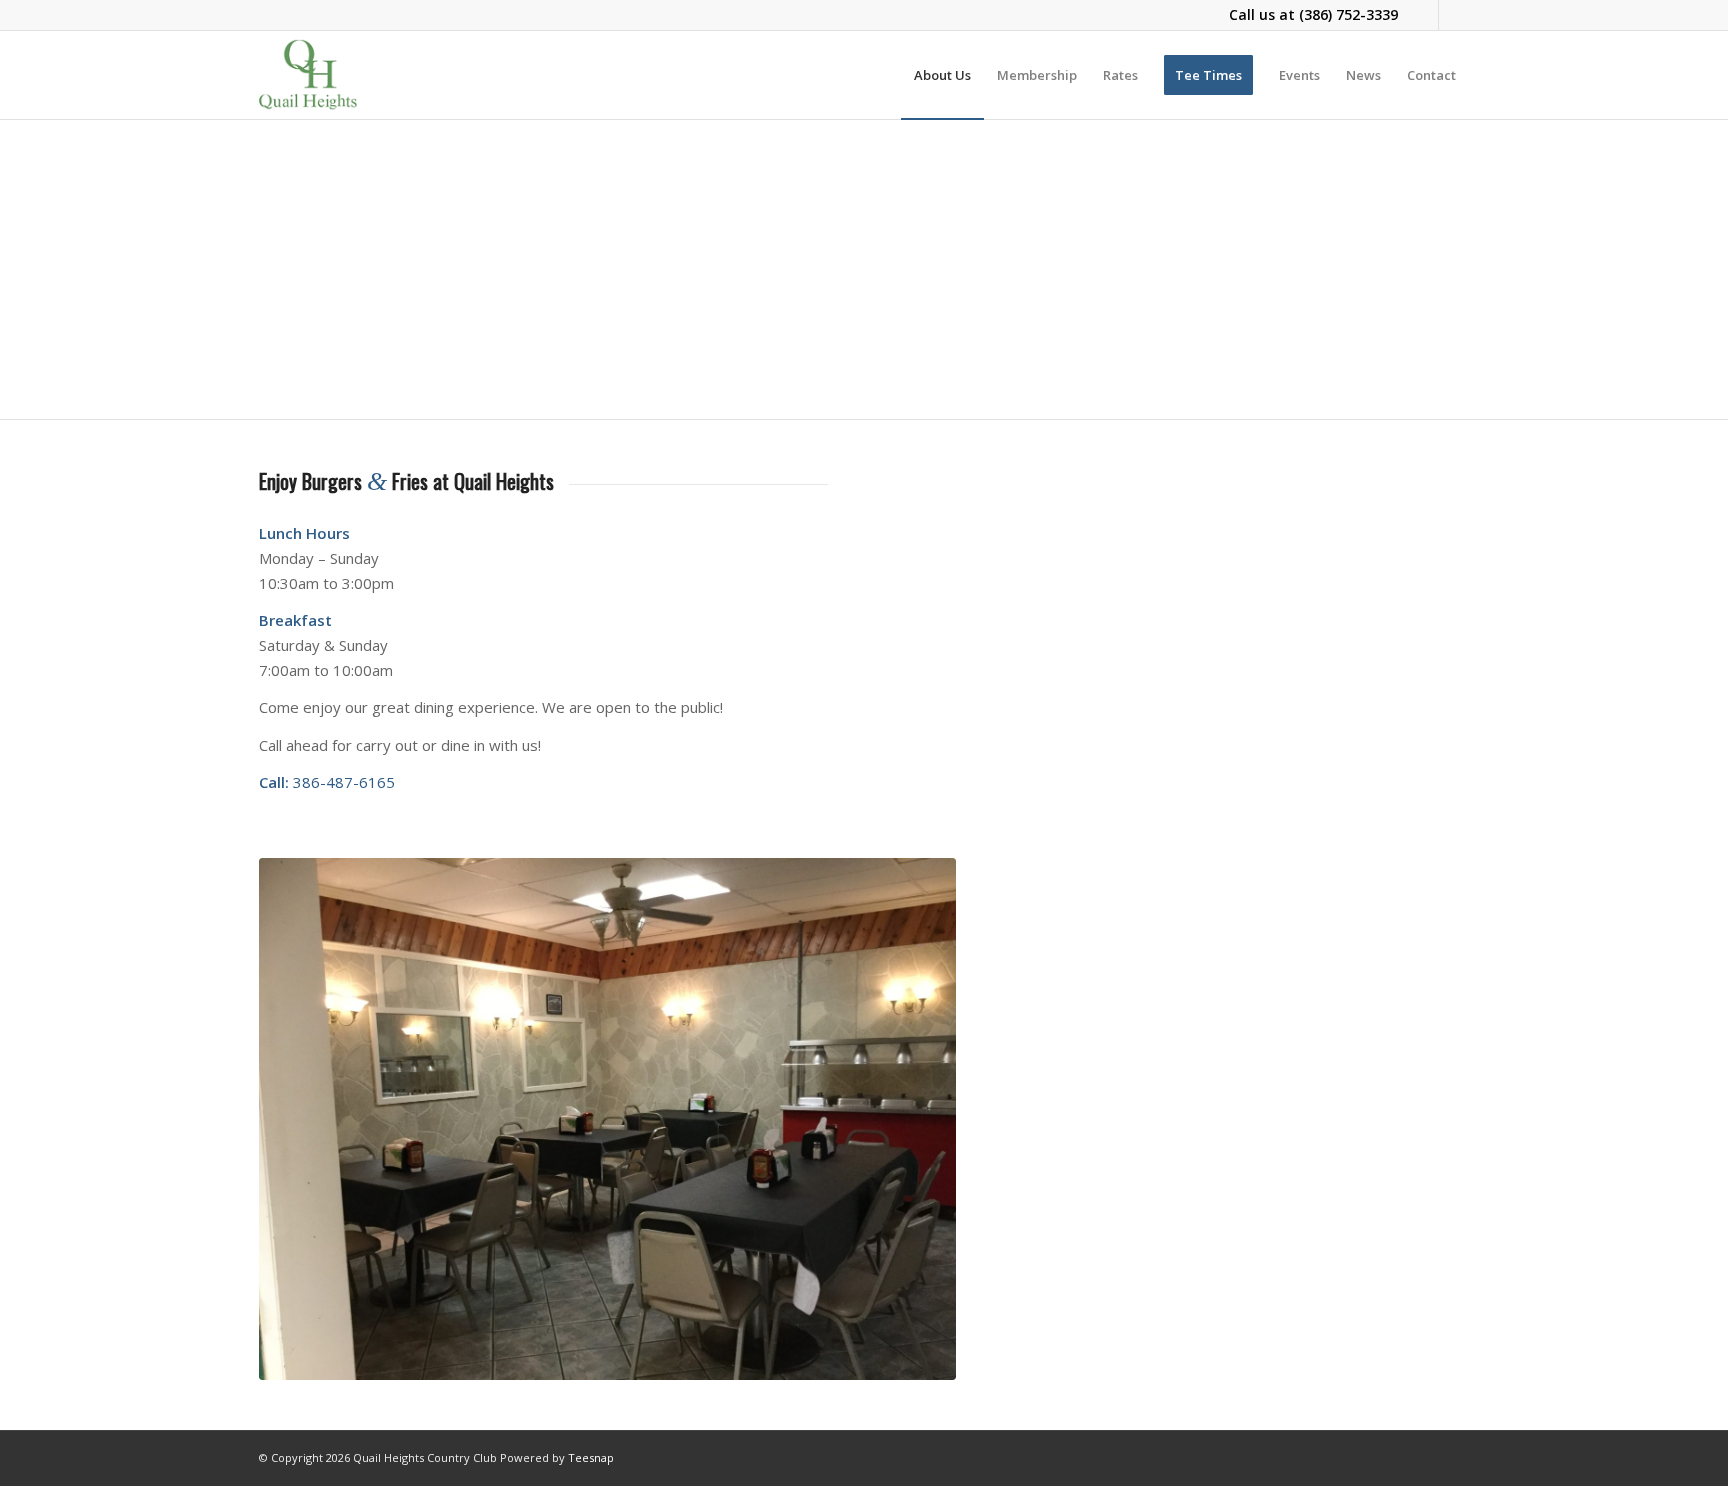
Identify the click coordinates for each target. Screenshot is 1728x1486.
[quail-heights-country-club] (308, 75)
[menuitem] (942, 75)
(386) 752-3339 (1348, 14)
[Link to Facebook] (1423, 15)
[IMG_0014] (607, 1119)
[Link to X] (1454, 15)
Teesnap (591, 1457)
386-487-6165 (344, 782)
